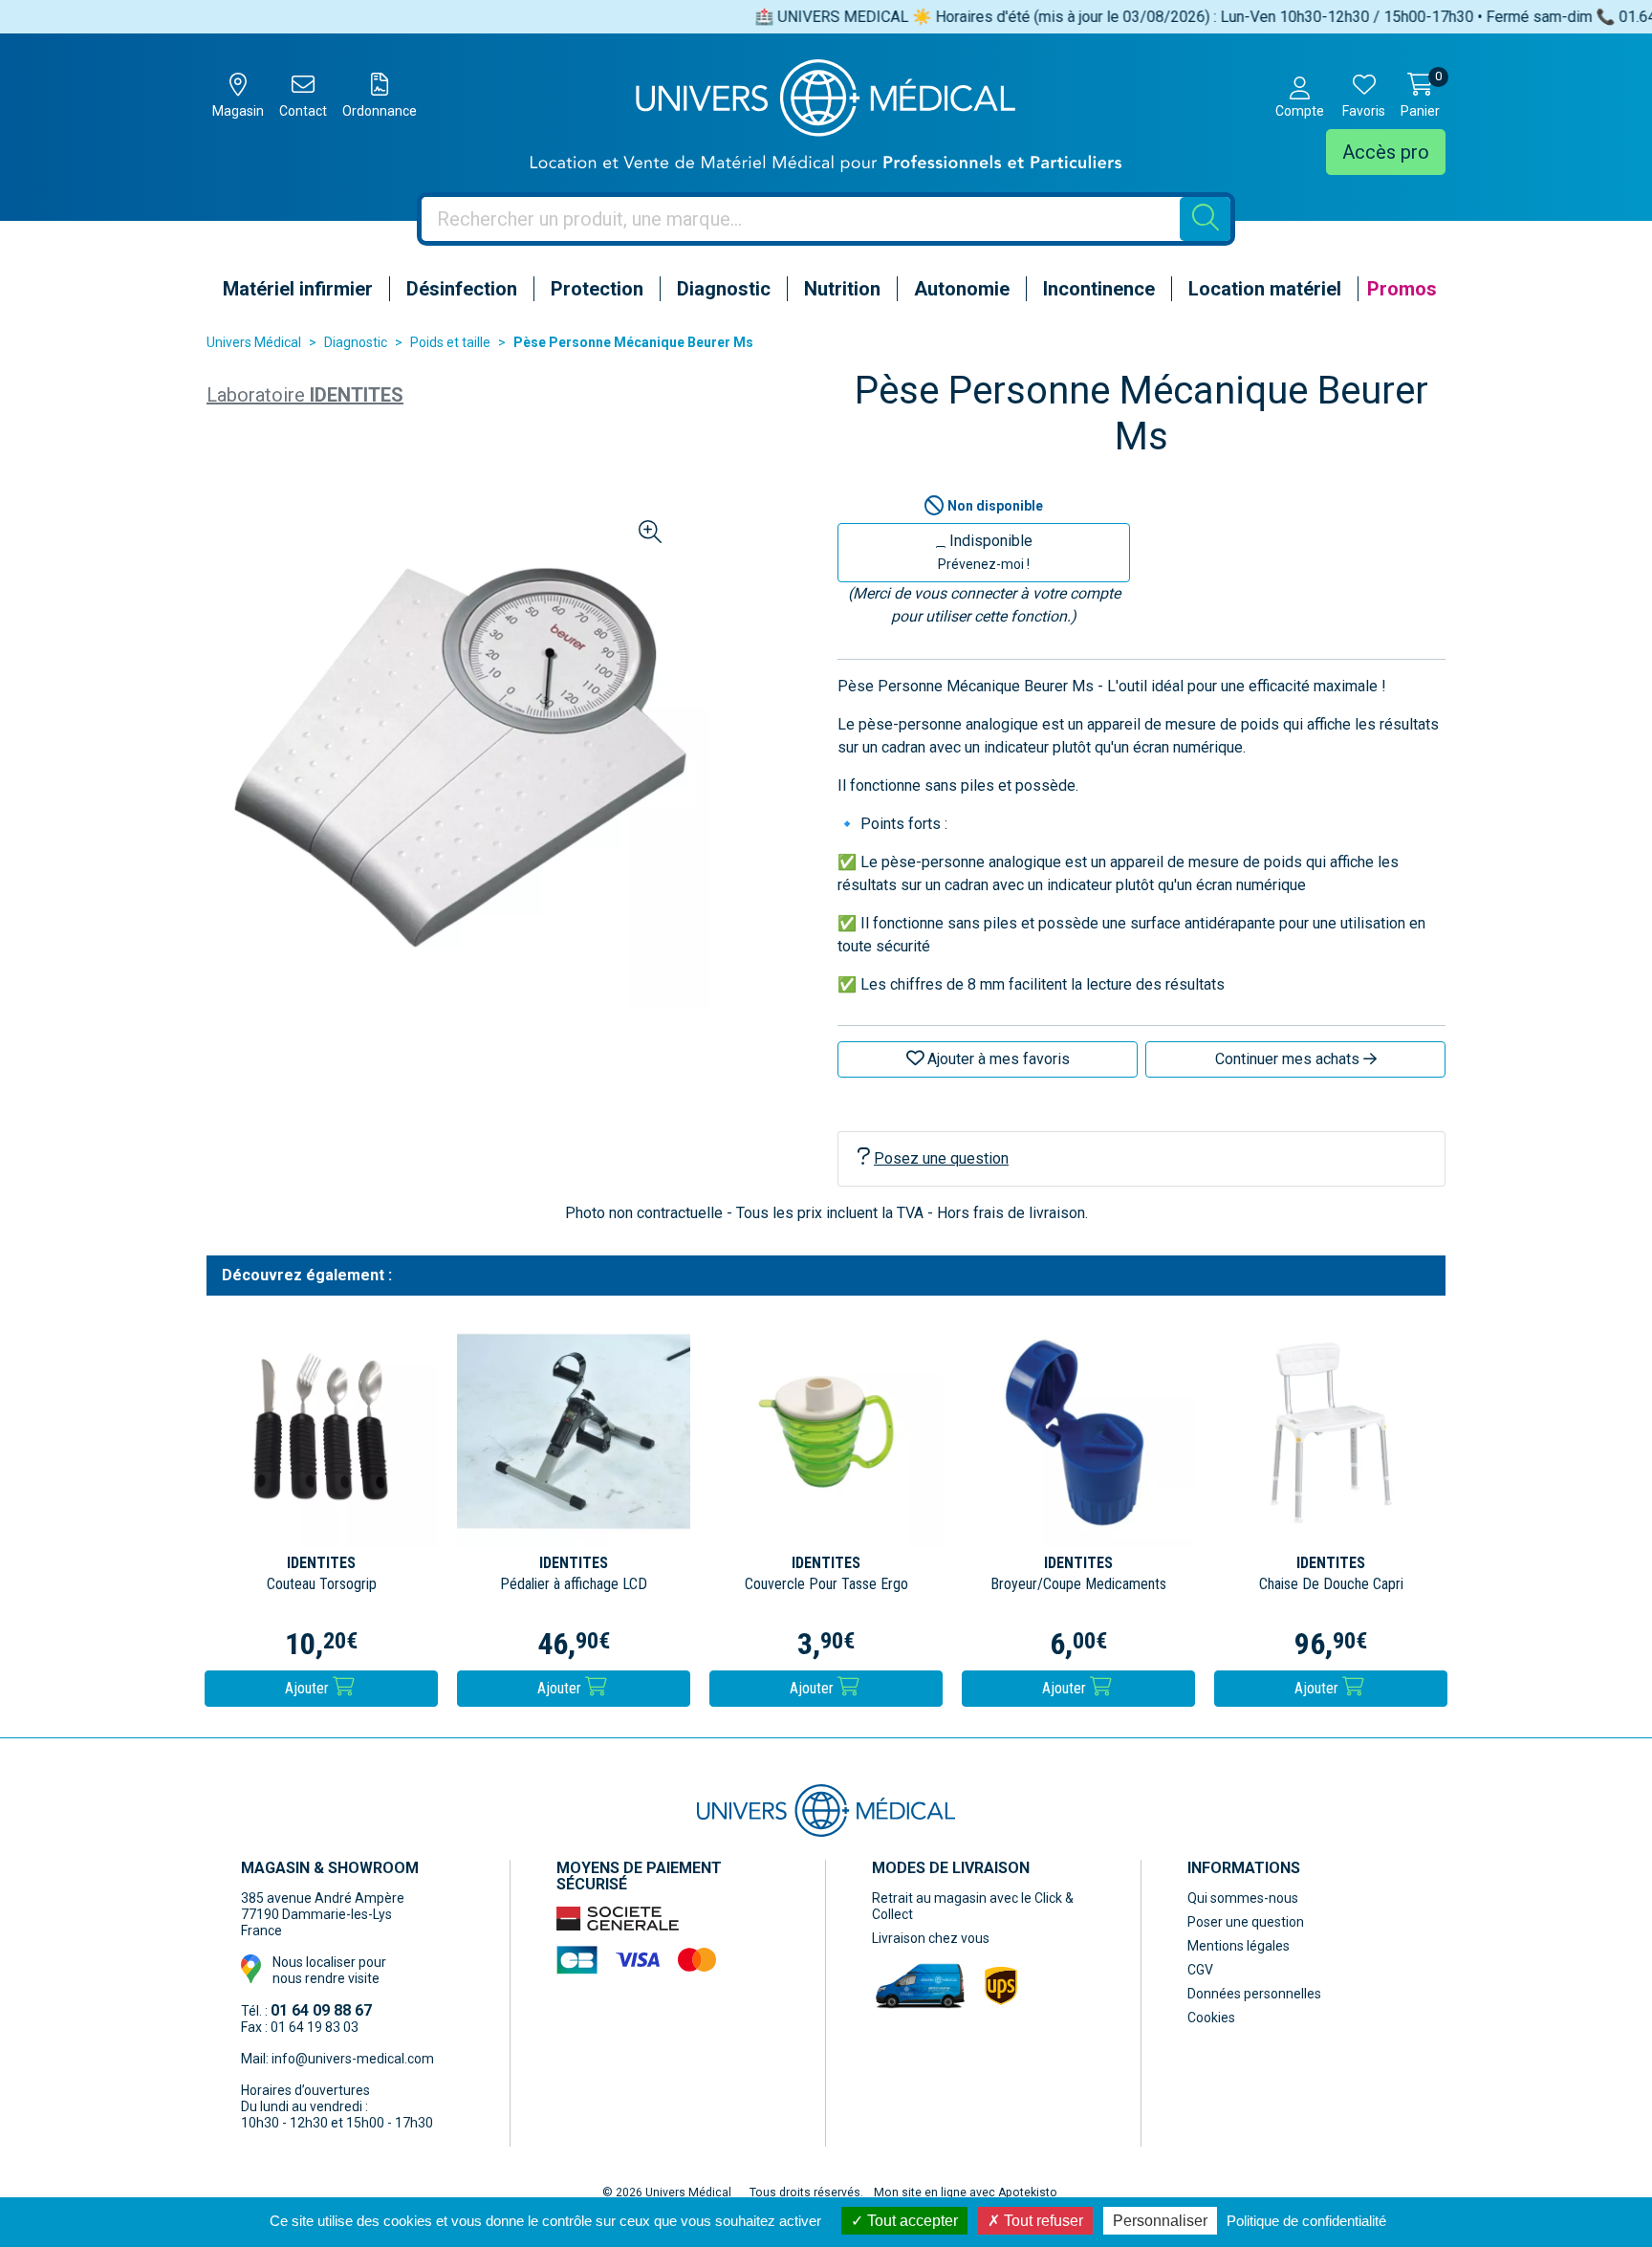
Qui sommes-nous (1243, 1898)
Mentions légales (1239, 1946)
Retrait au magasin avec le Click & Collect (973, 1906)
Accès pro (1386, 152)
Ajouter (309, 1688)
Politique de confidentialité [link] (1306, 2221)
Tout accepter (911, 2221)
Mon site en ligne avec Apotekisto (966, 2192)
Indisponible (985, 552)
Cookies (1211, 2018)
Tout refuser (1042, 2221)
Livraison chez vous (931, 1938)
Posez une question (941, 1158)
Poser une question (1246, 1922)
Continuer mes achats (1289, 1059)
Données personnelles (1254, 1994)
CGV (1200, 1970)
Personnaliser (1160, 2221)
